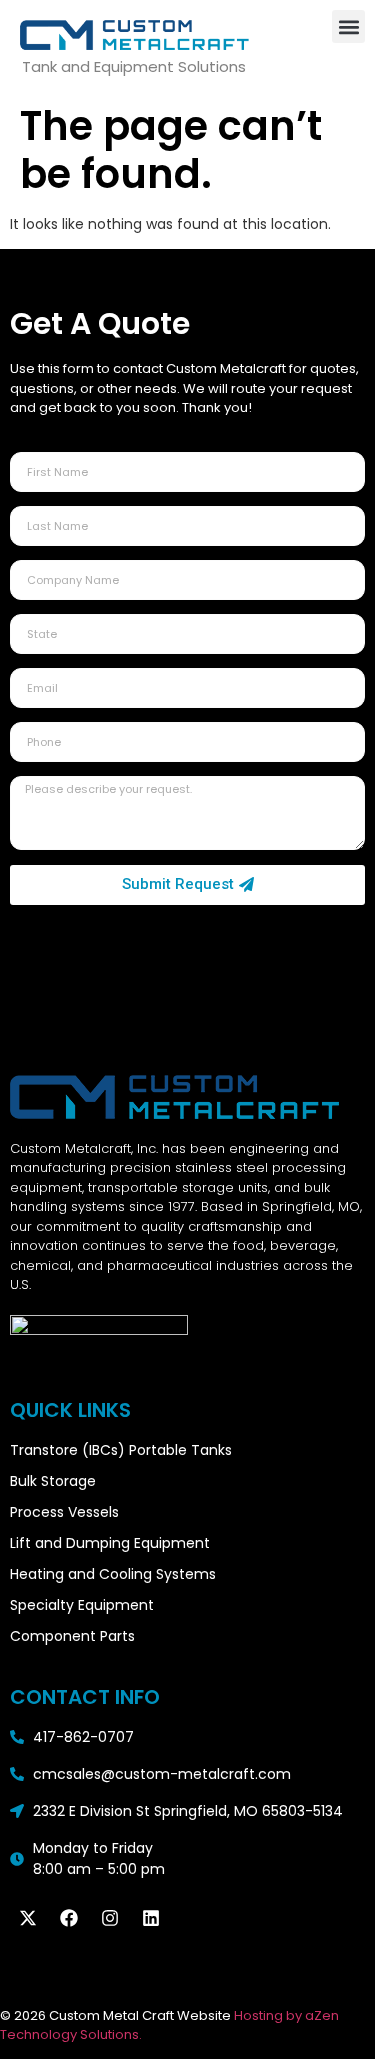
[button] (348, 26)
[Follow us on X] (28, 1918)
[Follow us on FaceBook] (69, 1918)
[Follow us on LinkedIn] (151, 1918)
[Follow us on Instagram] (110, 1918)
